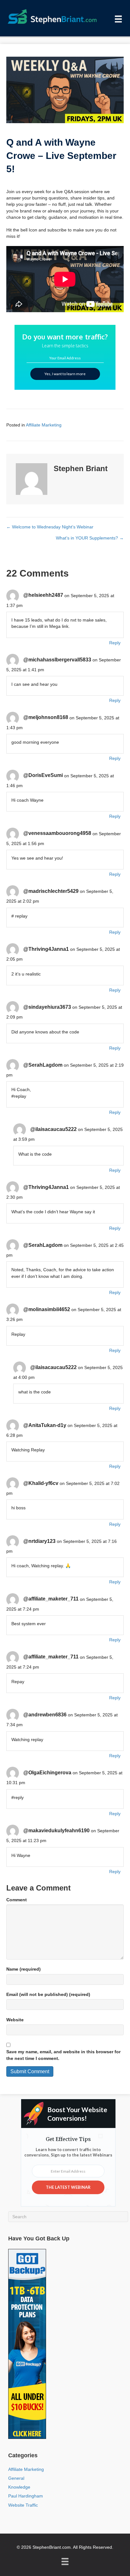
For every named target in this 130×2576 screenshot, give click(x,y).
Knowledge (19, 2487)
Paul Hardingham (26, 2496)
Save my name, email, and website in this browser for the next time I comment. (63, 2055)
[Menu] (118, 19)
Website (15, 2020)
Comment (17, 1900)
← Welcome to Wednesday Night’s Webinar (50, 527)
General (16, 2478)
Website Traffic (23, 2505)
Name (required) (24, 1969)
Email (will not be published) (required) (48, 1994)
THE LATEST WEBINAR (68, 2187)
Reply (115, 643)
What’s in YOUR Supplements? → (90, 538)
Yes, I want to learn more (65, 374)
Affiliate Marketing (44, 425)
